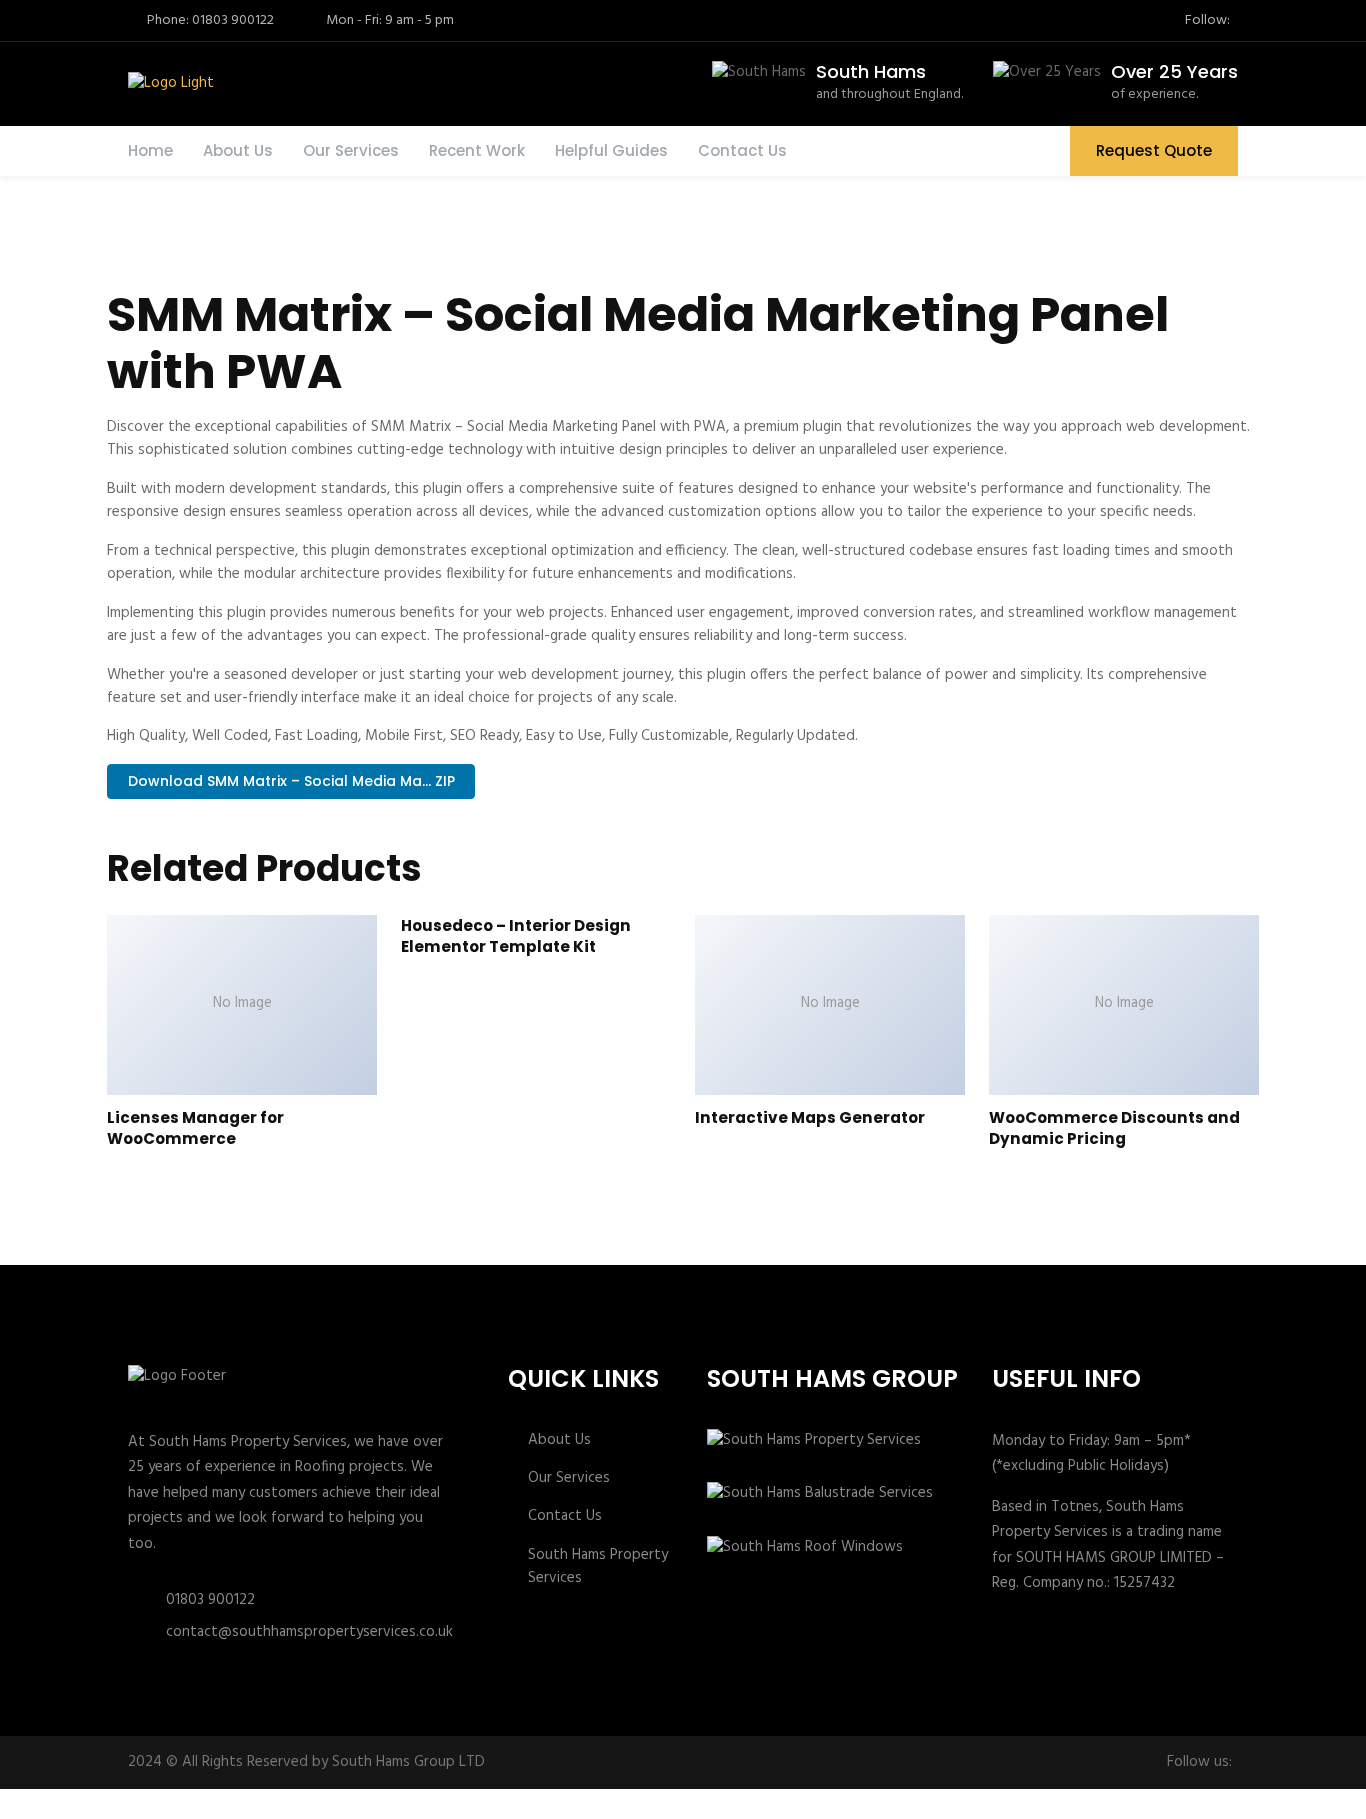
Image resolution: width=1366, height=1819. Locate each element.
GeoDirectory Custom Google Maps (742, 1814)
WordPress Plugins (583, 1814)
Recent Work (477, 150)
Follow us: (1199, 1762)
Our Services (351, 150)
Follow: (1207, 21)
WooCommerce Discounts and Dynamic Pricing (1114, 1128)
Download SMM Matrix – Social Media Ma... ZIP (291, 781)
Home (150, 150)
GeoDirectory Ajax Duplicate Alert (645, 1814)
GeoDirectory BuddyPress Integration (683, 1814)
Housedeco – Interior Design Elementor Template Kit (516, 936)
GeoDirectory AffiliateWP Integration (623, 1814)
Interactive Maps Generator (810, 1117)
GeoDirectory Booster (663, 1814)
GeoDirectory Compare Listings (721, 1814)
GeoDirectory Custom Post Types (764, 1814)
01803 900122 (210, 1600)
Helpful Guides (611, 150)
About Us (238, 150)
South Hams (871, 71)
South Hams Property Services (598, 1567)
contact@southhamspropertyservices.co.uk (309, 1632)
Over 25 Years (1174, 71)
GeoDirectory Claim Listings (703, 1814)
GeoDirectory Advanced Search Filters (601, 1814)
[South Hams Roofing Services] (169, 84)
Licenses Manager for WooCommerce (195, 1128)
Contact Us (742, 150)
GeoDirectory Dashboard (783, 1814)
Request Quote (1154, 150)
